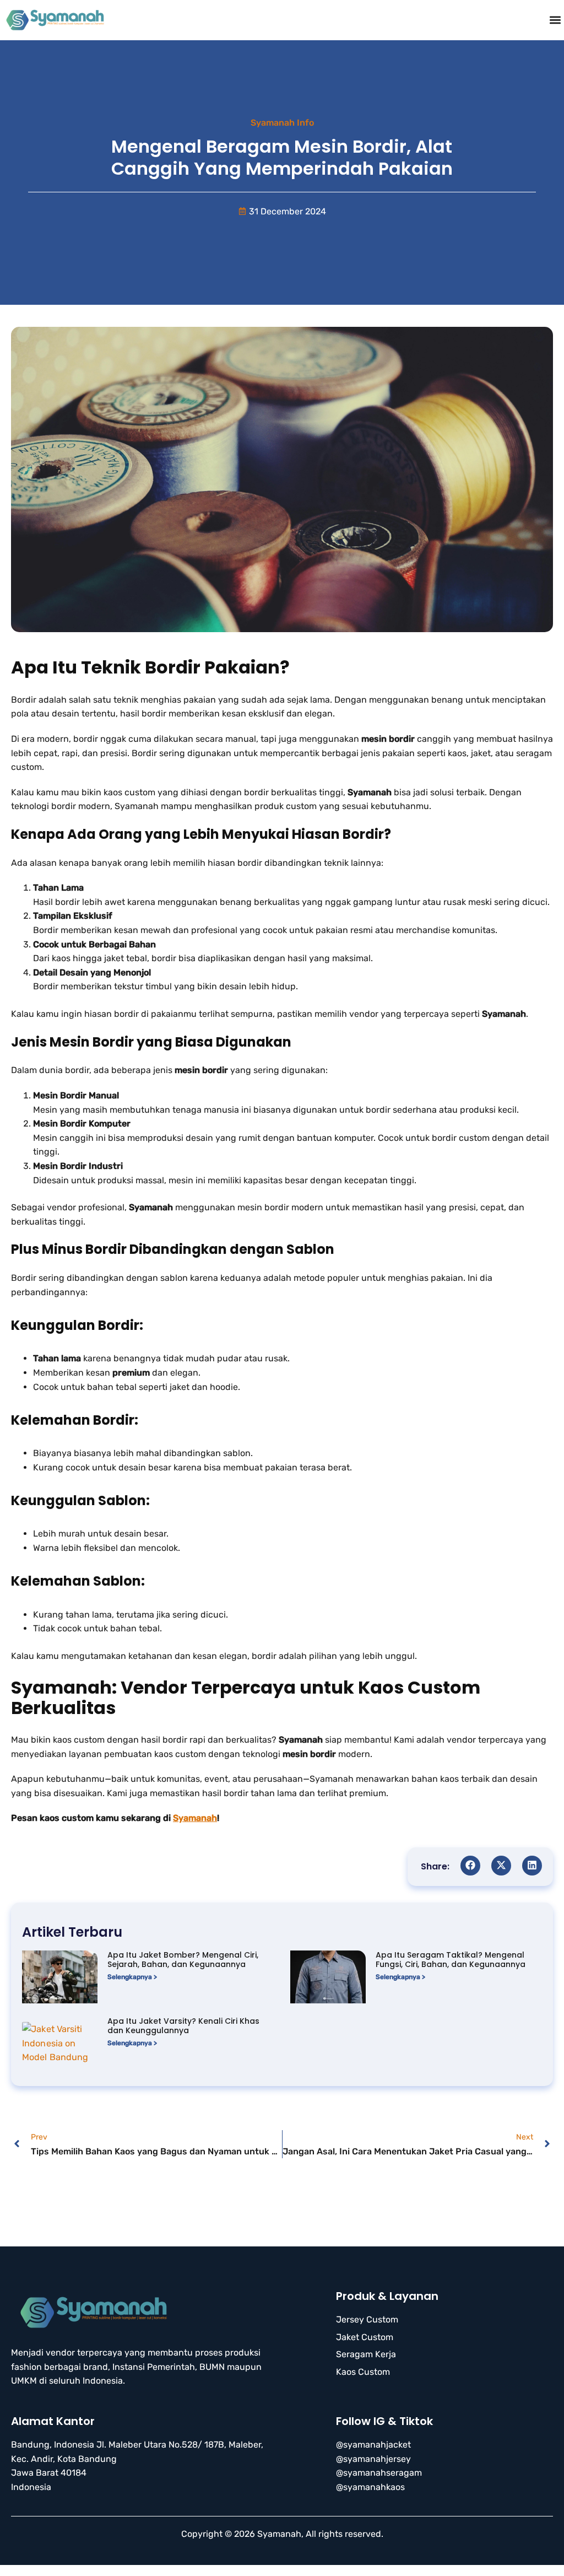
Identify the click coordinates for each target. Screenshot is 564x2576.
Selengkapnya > (132, 1977)
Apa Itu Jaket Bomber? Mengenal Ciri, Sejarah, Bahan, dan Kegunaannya (183, 1960)
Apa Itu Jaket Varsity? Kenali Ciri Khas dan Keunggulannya (183, 2026)
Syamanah (195, 1818)
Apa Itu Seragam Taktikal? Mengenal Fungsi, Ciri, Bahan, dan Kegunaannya (451, 1960)
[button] (555, 20)
